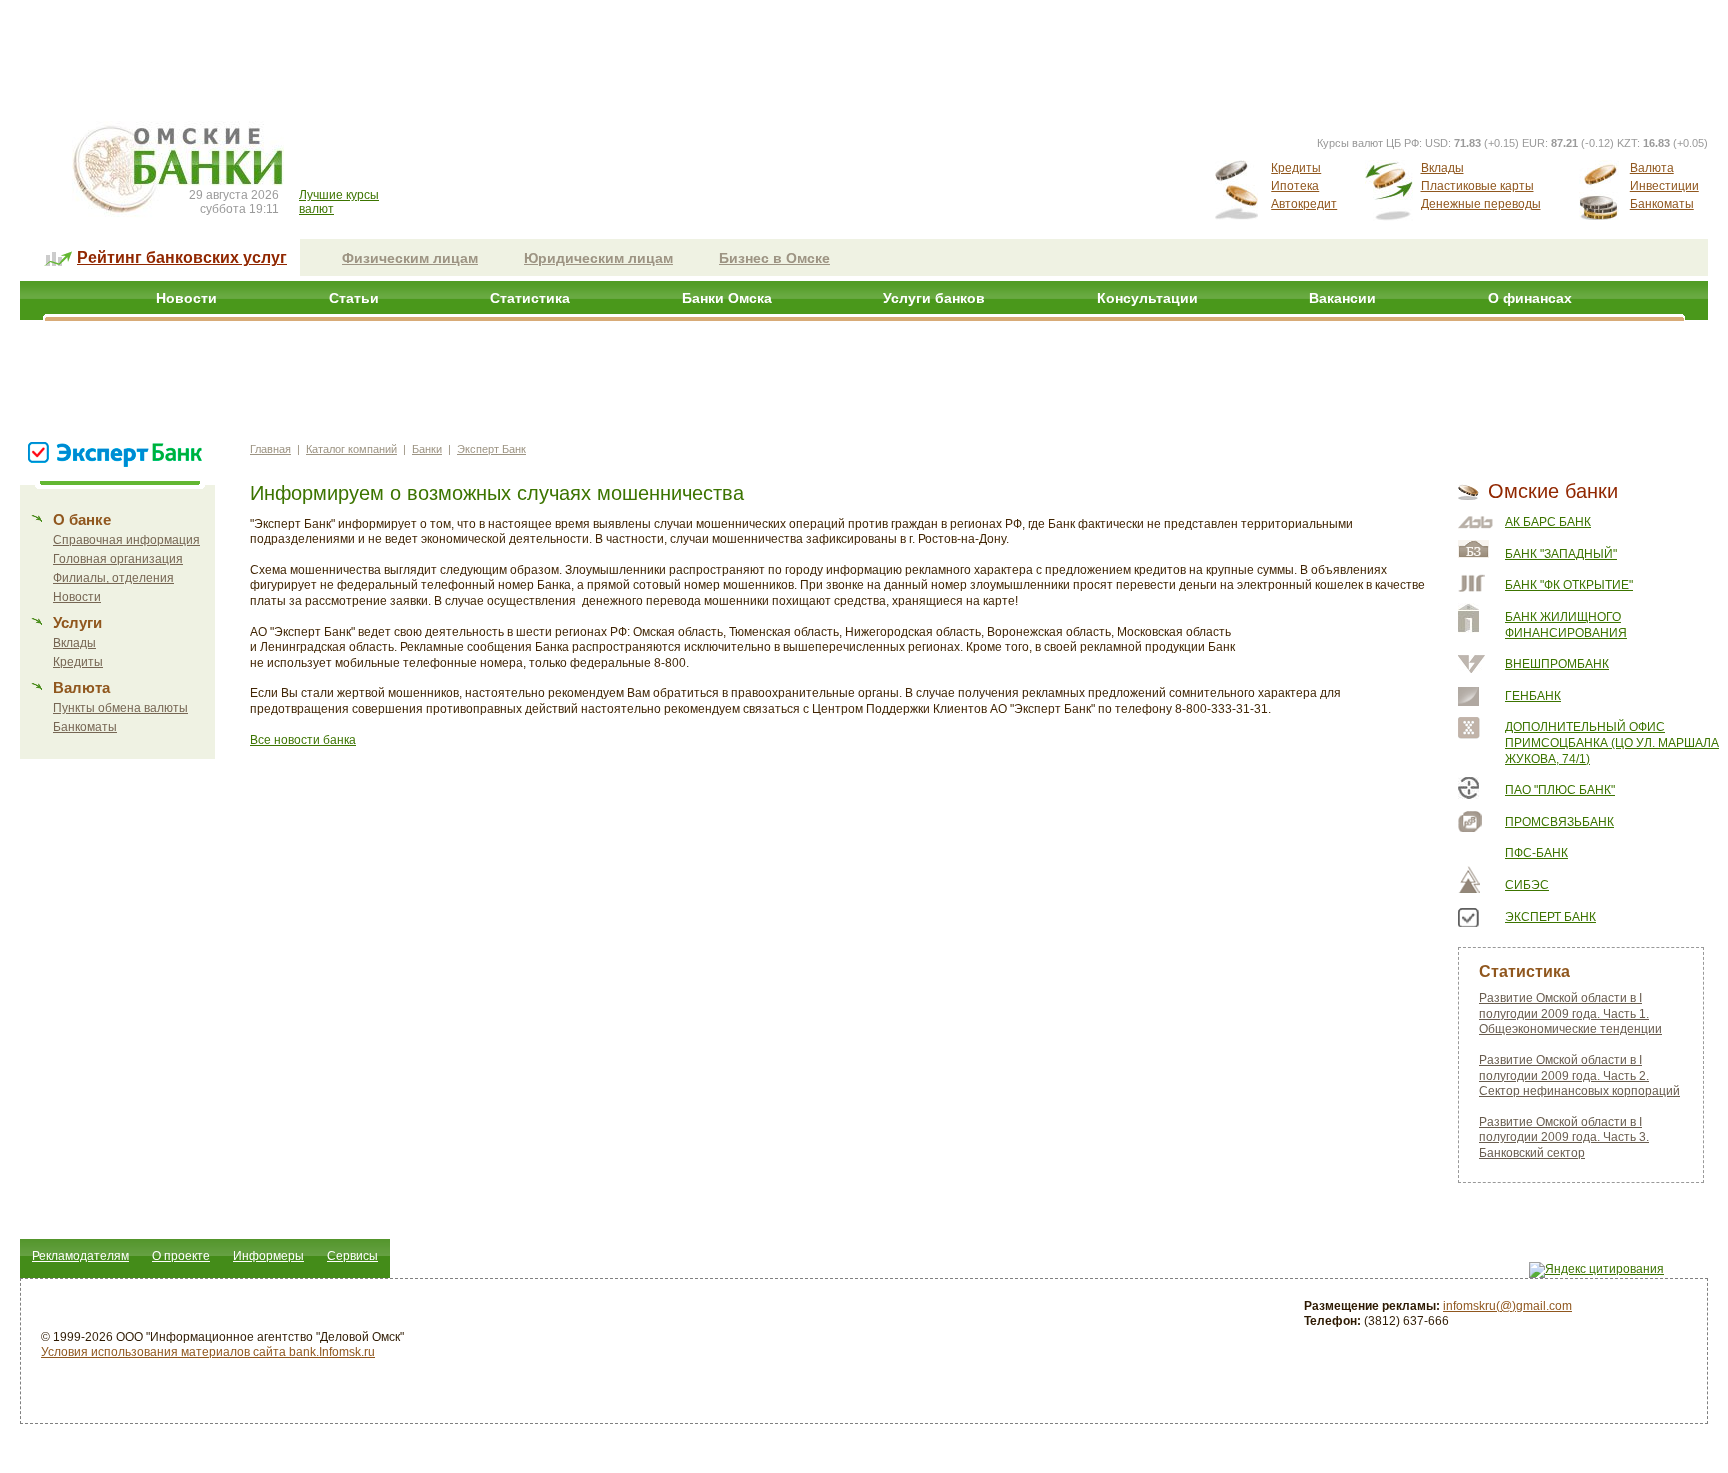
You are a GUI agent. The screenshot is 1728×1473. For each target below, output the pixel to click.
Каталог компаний (351, 449)
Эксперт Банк (491, 449)
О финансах (1530, 298)
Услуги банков (934, 298)
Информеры (268, 1256)
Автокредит (1304, 204)
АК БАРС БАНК (1548, 522)
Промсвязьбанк (1559, 822)
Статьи (354, 298)
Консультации (1147, 298)
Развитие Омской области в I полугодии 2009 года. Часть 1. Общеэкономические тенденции (1570, 1013)
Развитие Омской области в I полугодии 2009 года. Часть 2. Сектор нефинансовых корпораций (1579, 1075)
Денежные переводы (1481, 204)
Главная (270, 449)
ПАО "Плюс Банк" (1560, 790)
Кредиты (1296, 168)
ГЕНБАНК (1533, 696)
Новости (186, 298)
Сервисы (352, 1256)
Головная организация (118, 559)
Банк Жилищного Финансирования (1566, 625)
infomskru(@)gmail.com (1507, 1306)
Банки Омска (727, 298)
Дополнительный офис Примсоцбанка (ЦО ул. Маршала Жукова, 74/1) (1612, 742)
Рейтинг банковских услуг (182, 257)
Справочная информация (126, 540)
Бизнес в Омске (774, 258)
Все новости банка (303, 740)
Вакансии (1342, 298)
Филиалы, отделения (113, 578)
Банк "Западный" (1561, 554)
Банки (427, 449)
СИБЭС (1527, 885)
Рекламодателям (80, 1256)
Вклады (1442, 168)
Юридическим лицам (598, 258)
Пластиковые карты (1477, 186)
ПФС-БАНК (1536, 853)
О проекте (181, 1256)
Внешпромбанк (1557, 664)
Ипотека (1295, 186)
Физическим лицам (410, 258)
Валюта (1652, 168)
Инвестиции (1664, 186)
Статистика (530, 298)
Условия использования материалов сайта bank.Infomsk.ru (208, 1352)
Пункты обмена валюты (120, 708)
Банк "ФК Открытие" (1569, 585)
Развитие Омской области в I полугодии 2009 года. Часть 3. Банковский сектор (1564, 1137)
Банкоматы (1662, 204)
